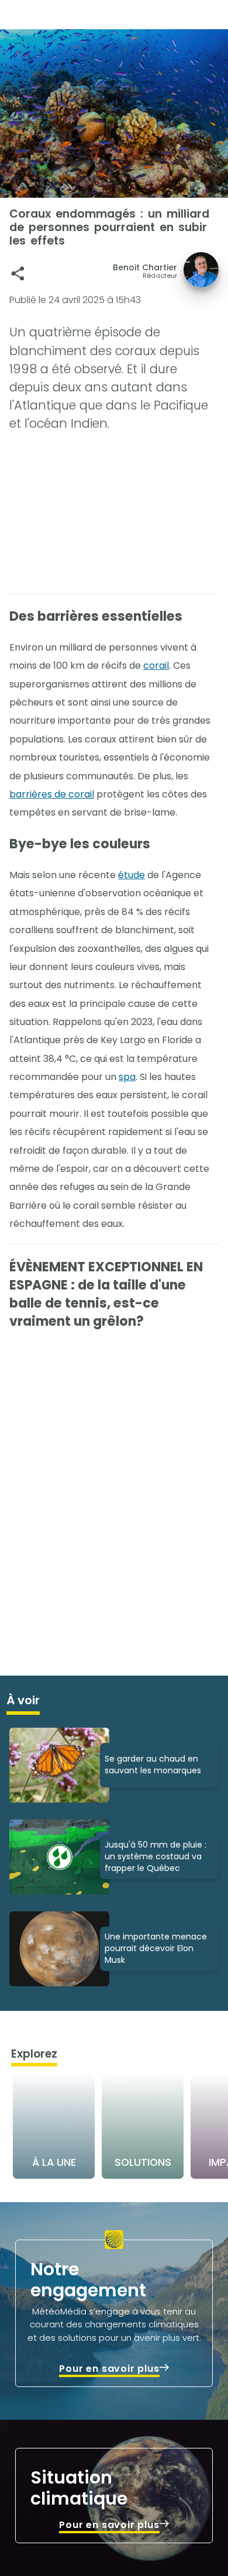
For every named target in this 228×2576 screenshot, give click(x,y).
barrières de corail (52, 794)
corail (156, 666)
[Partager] (18, 274)
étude (132, 875)
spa (127, 1077)
